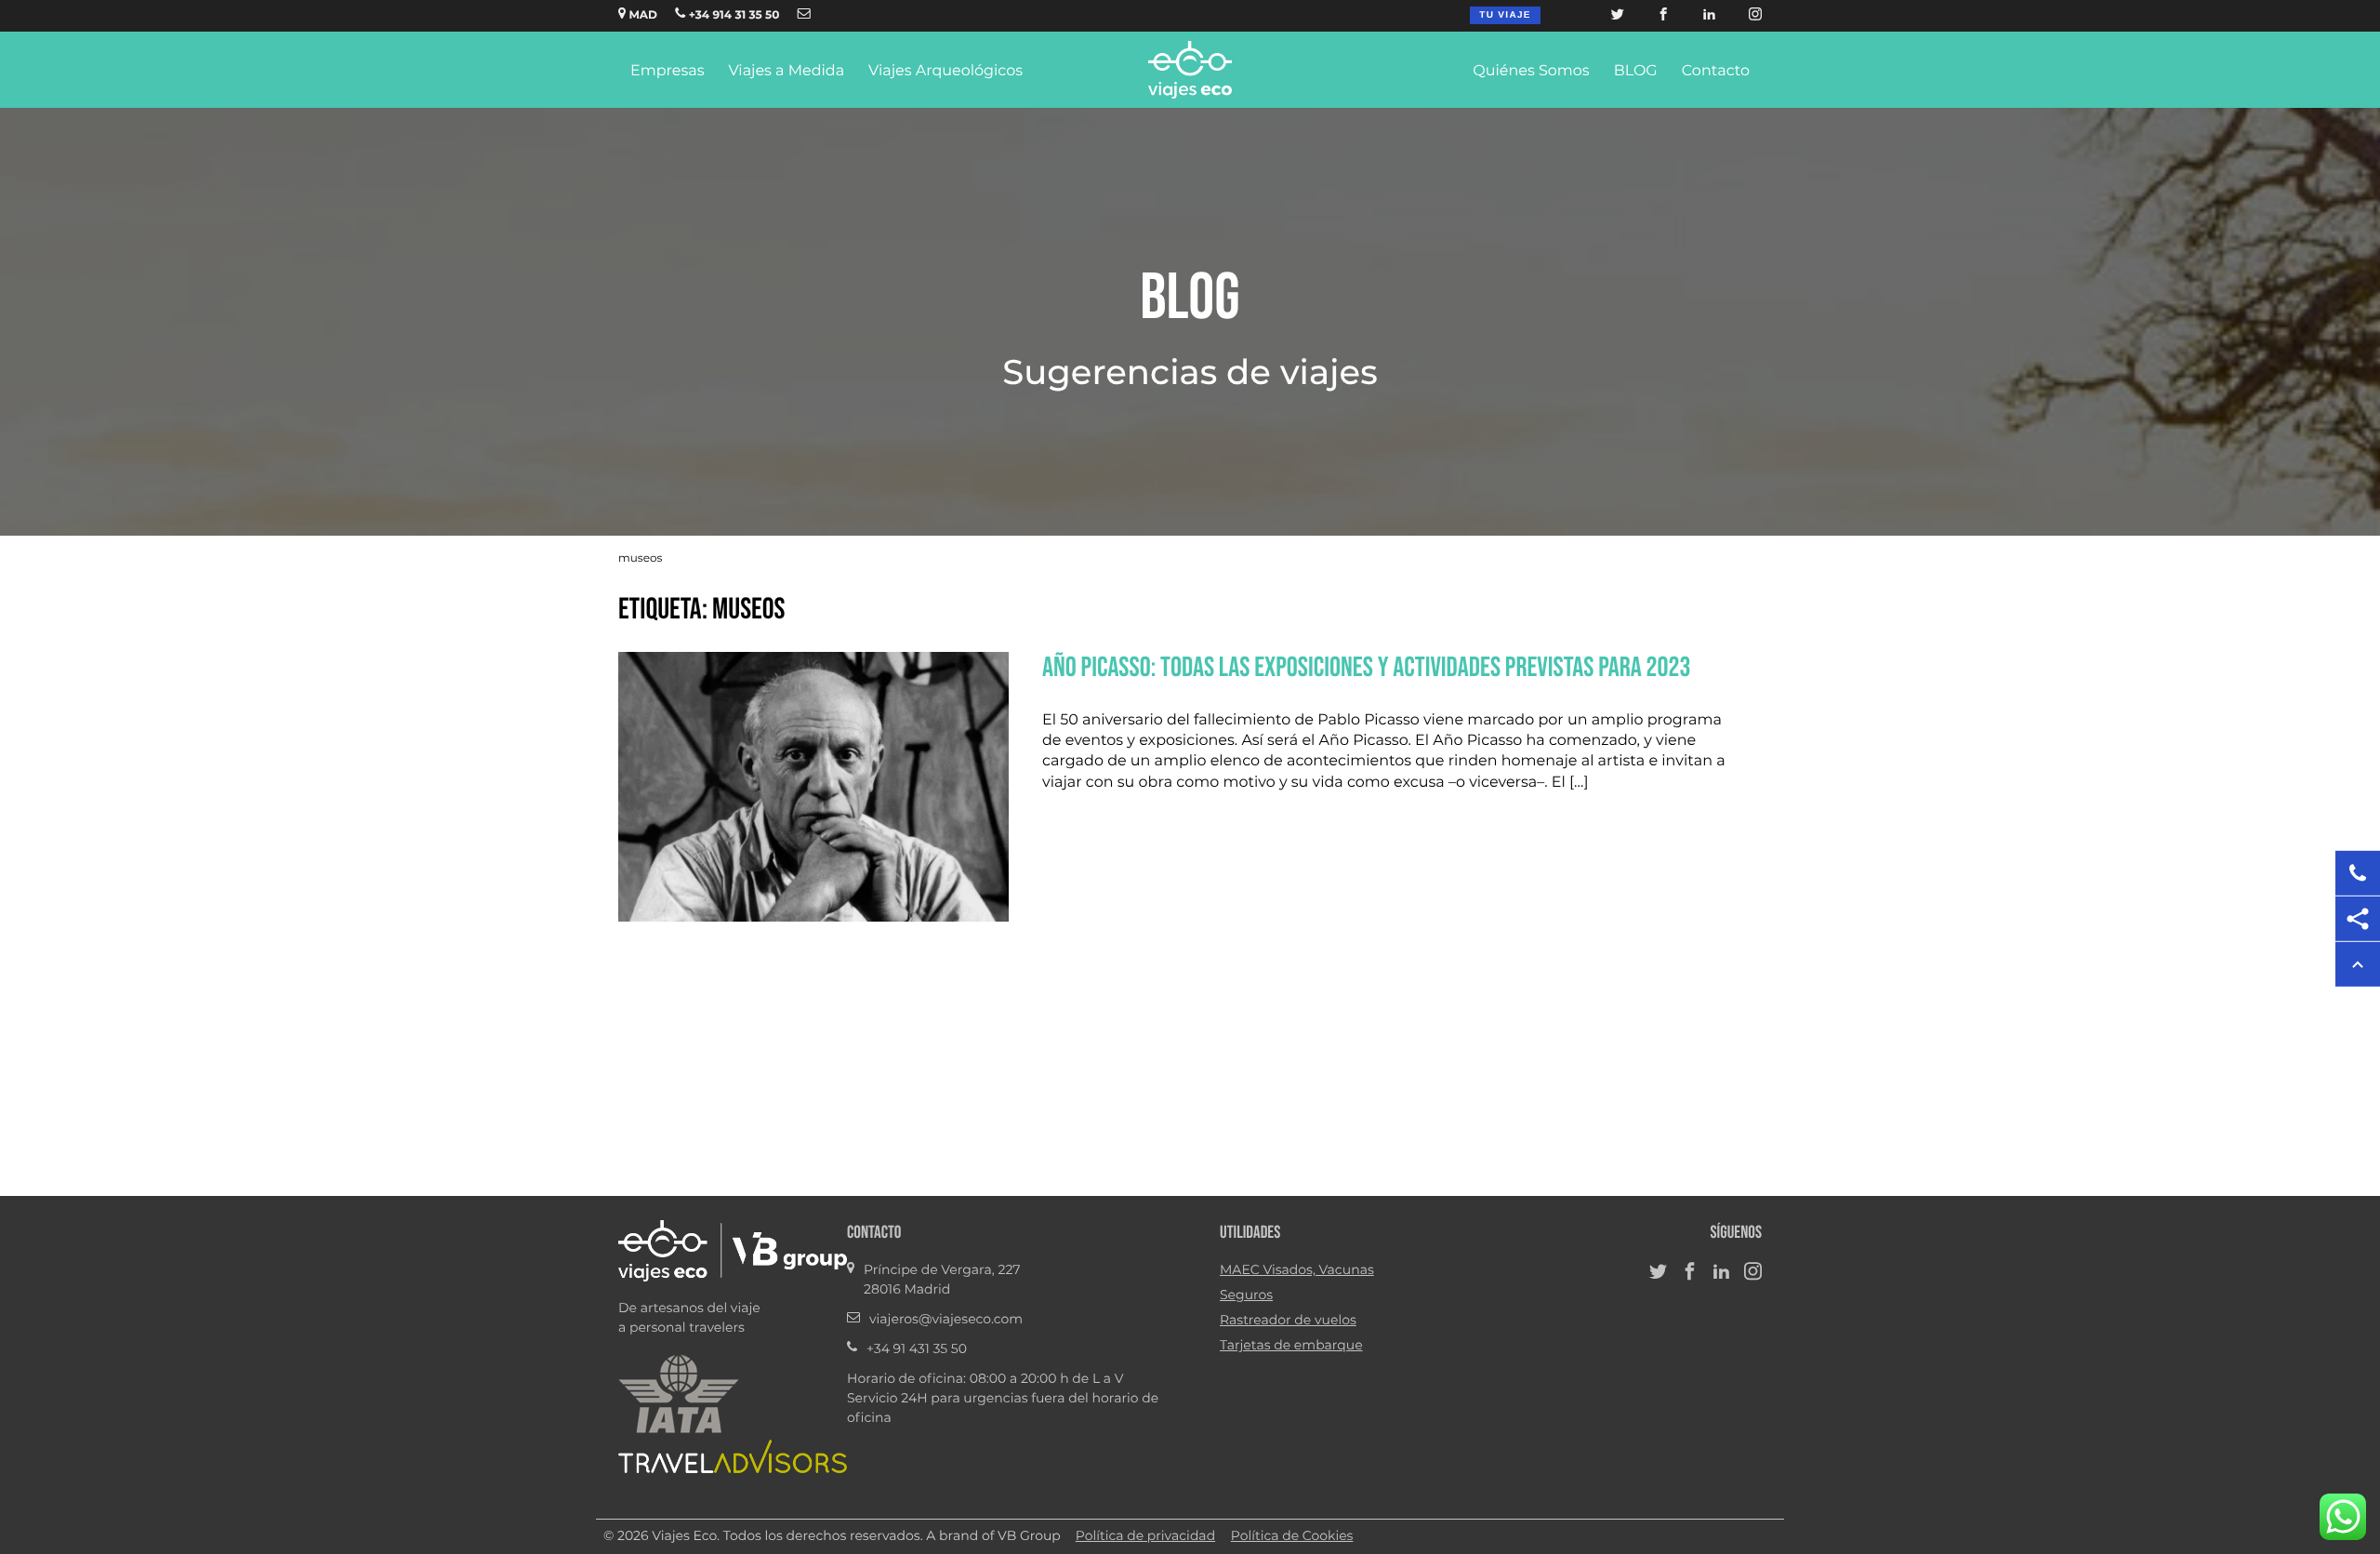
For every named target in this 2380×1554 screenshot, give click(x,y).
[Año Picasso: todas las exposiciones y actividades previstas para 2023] (813, 918)
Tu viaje (1505, 15)
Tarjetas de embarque (1291, 1346)
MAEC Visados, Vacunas (1297, 1270)
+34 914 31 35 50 (732, 16)
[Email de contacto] (804, 15)
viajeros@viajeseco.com (946, 1320)
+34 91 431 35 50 (917, 1349)
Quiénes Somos (1531, 72)
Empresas (667, 72)
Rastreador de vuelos (1288, 1321)
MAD (641, 16)
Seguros (1246, 1295)
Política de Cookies (1292, 1536)
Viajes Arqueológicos (945, 72)
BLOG (1636, 72)
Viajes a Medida (786, 72)
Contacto (1716, 72)
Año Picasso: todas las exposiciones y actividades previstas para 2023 (1367, 667)
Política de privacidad (1145, 1536)
